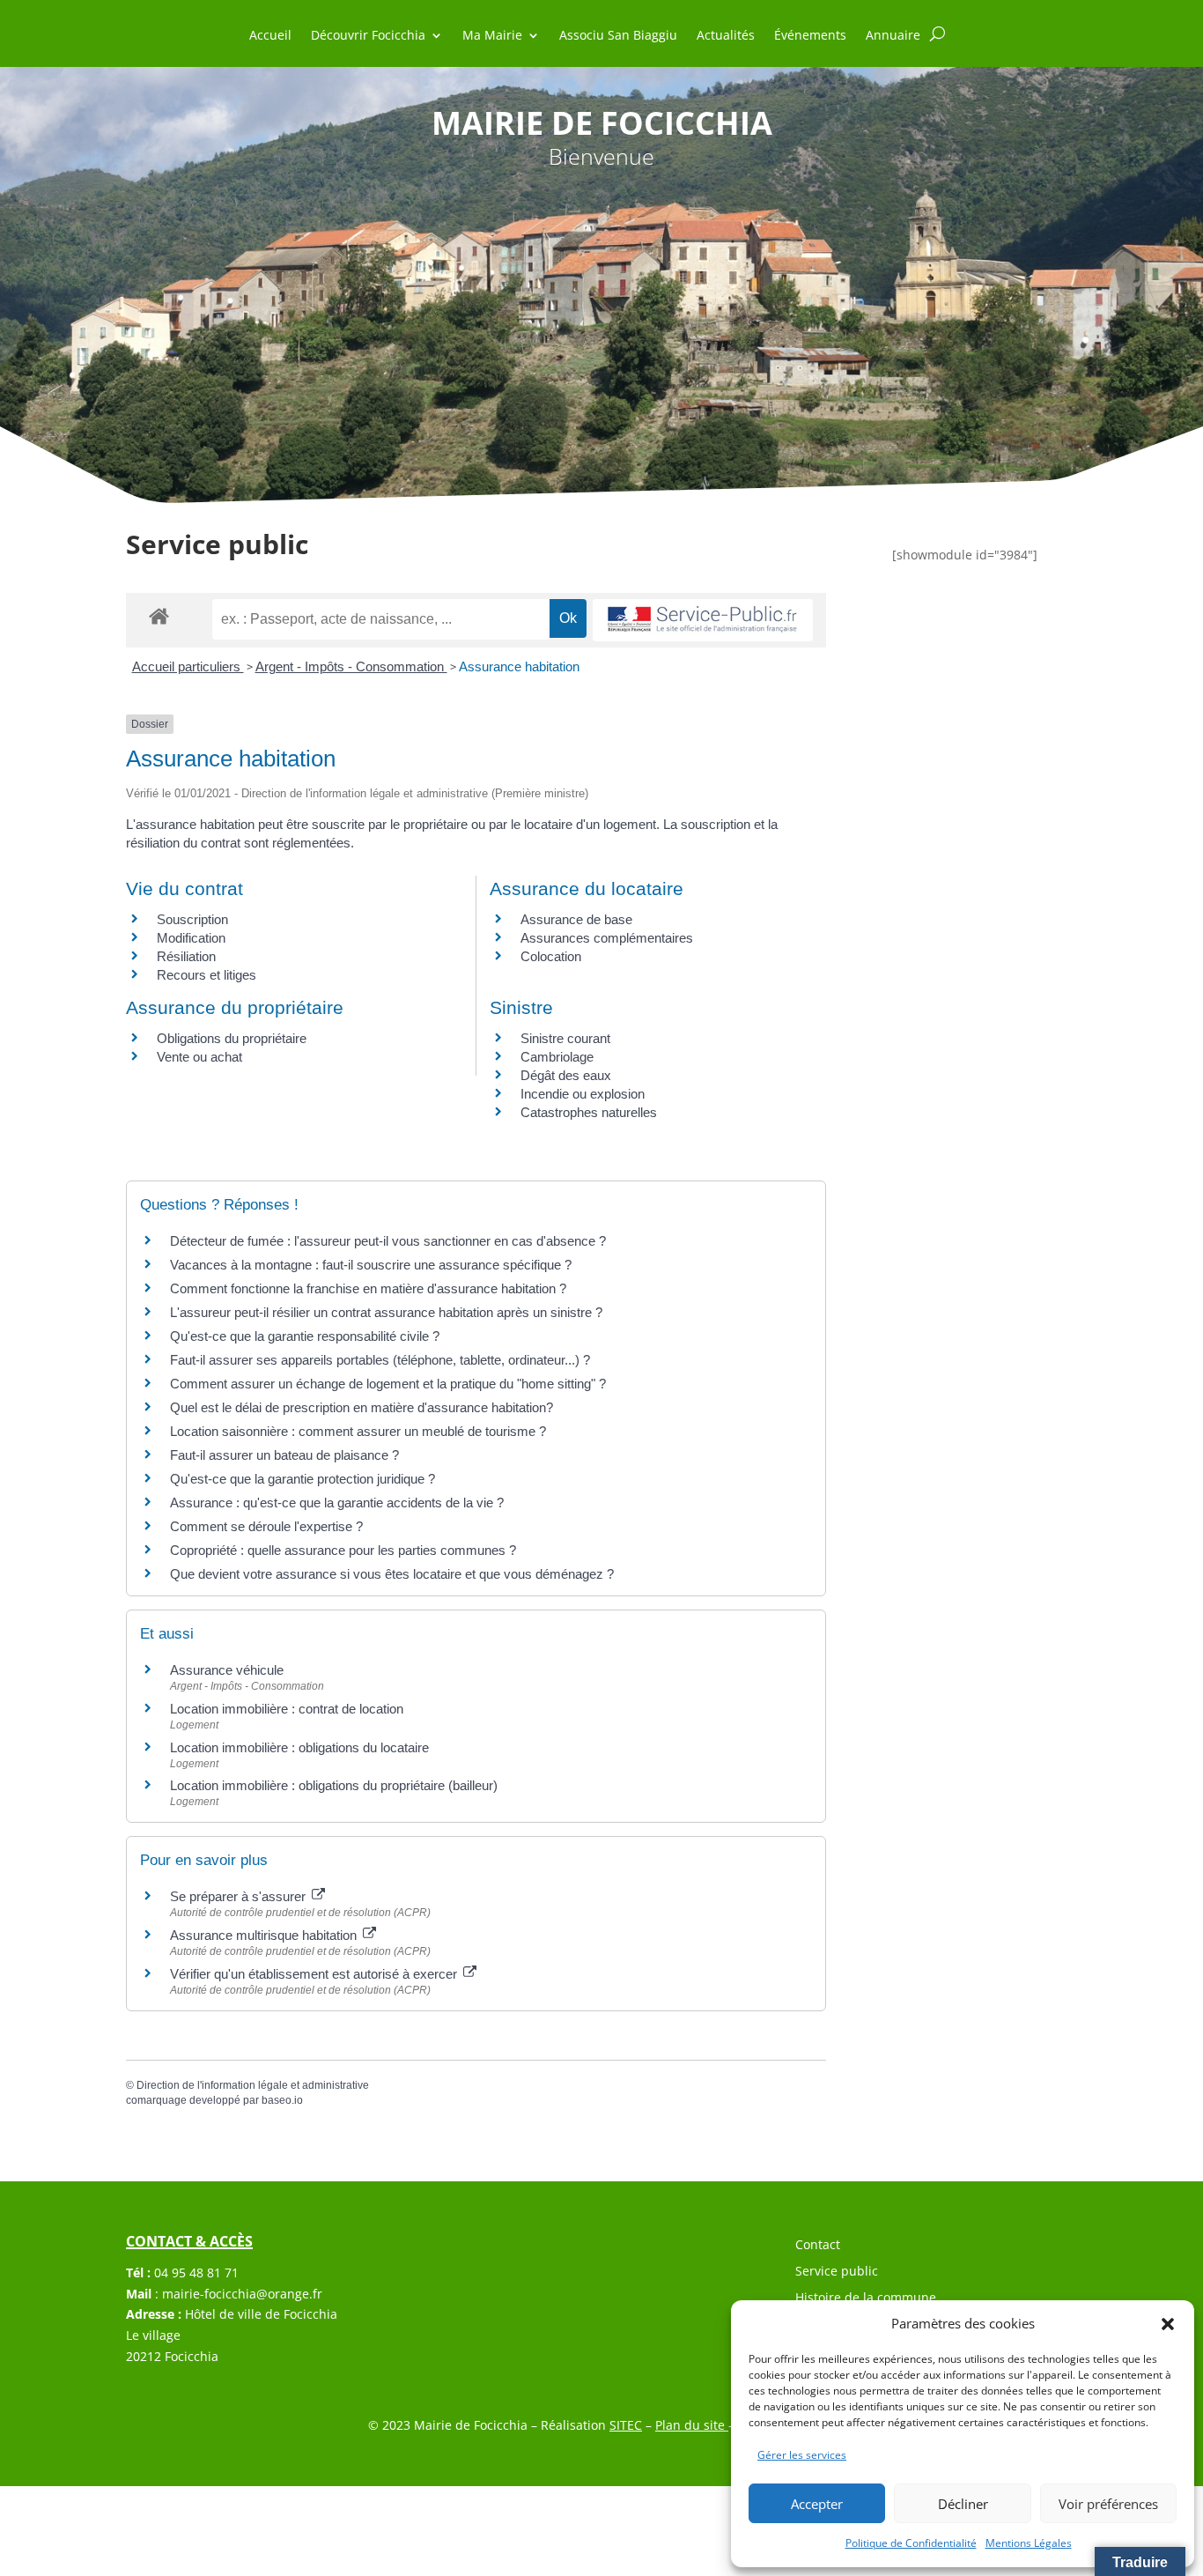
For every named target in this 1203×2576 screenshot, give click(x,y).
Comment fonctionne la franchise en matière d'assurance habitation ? (368, 1288)
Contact (818, 2246)
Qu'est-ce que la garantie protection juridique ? (303, 1479)
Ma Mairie (492, 36)
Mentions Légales (1029, 2543)
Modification (191, 938)
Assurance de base (576, 919)
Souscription (192, 919)
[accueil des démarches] (159, 615)
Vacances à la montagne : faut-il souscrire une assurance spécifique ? (371, 1265)
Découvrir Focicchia (368, 36)
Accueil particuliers (188, 666)
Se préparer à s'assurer (240, 1896)
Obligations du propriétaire (232, 1038)
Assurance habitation (519, 666)
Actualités (726, 36)
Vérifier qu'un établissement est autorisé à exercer (315, 1974)
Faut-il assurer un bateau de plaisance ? (284, 1455)
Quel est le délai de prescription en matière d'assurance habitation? (362, 1407)
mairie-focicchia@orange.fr (242, 2294)
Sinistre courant (565, 1038)
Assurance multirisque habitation (265, 1935)
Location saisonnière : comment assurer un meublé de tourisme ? (358, 1431)
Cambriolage (557, 1057)
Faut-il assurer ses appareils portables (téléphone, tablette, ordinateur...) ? (380, 1360)
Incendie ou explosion (583, 1094)
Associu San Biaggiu (618, 36)
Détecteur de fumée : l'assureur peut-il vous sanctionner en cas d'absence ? (388, 1241)
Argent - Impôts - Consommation (351, 666)
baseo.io (282, 2100)
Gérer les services (802, 2455)
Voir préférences (1108, 2504)
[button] (1168, 2324)
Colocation (551, 956)
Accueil (270, 36)
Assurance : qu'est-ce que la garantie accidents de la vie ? (337, 1503)
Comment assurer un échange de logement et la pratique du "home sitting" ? (388, 1384)
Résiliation (186, 956)
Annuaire (893, 36)
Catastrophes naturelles (589, 1112)
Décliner (963, 2504)
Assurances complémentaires (607, 938)
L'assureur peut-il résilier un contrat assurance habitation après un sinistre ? (386, 1312)
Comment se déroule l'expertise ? (266, 1526)
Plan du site (692, 2425)
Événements (810, 36)
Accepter (817, 2504)
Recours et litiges (207, 975)
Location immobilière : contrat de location (287, 1709)
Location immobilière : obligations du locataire (299, 1747)
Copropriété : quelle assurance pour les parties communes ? (343, 1550)
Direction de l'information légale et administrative (253, 2085)
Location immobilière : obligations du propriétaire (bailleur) (334, 1785)
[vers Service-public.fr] (703, 621)
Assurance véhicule (227, 1670)
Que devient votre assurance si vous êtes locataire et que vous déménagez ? (392, 1574)
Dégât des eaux (566, 1075)
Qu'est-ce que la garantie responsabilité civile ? (305, 1336)
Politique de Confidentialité (911, 2543)
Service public (837, 2272)
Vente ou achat (199, 1057)
